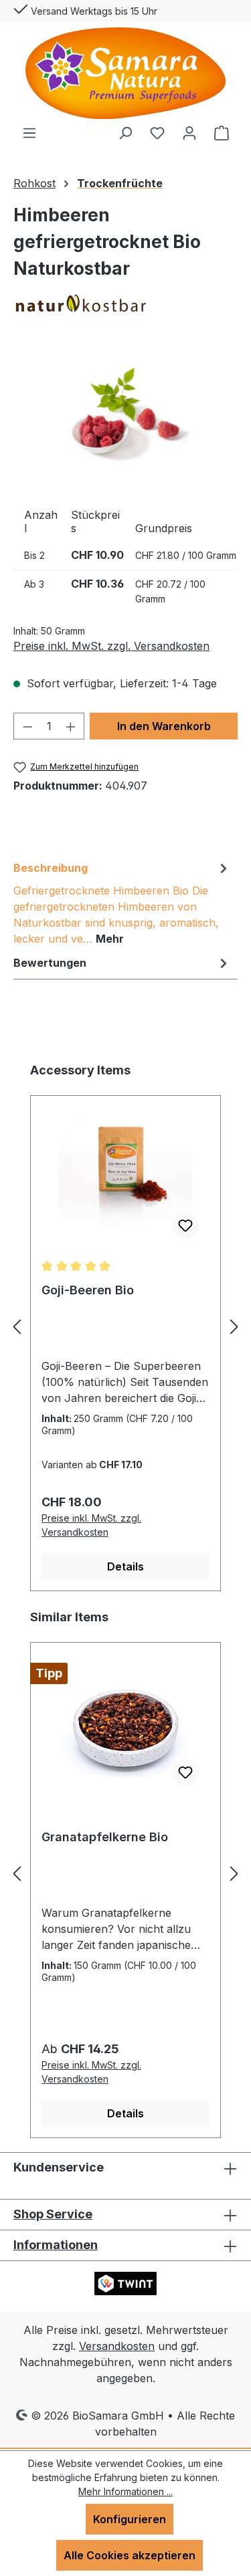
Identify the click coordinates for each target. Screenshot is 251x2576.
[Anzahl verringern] (27, 726)
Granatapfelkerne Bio (105, 1837)
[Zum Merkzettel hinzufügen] (185, 1225)
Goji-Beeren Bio (88, 1290)
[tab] (122, 903)
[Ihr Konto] (189, 132)
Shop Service (53, 2214)
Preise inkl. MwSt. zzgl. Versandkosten (111, 646)
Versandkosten (117, 2346)
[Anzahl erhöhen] (71, 726)
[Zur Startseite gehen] (126, 73)
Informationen (56, 2245)
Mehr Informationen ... (125, 2491)
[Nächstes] (234, 1326)
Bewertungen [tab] (50, 963)
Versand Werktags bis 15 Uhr (93, 11)
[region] (125, 416)
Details (125, 1566)
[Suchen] (125, 132)
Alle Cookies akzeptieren (130, 2555)
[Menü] (29, 132)
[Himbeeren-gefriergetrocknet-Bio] (125, 416)
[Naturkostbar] (125, 303)
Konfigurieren (130, 2519)
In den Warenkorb (164, 726)
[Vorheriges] (17, 1326)
